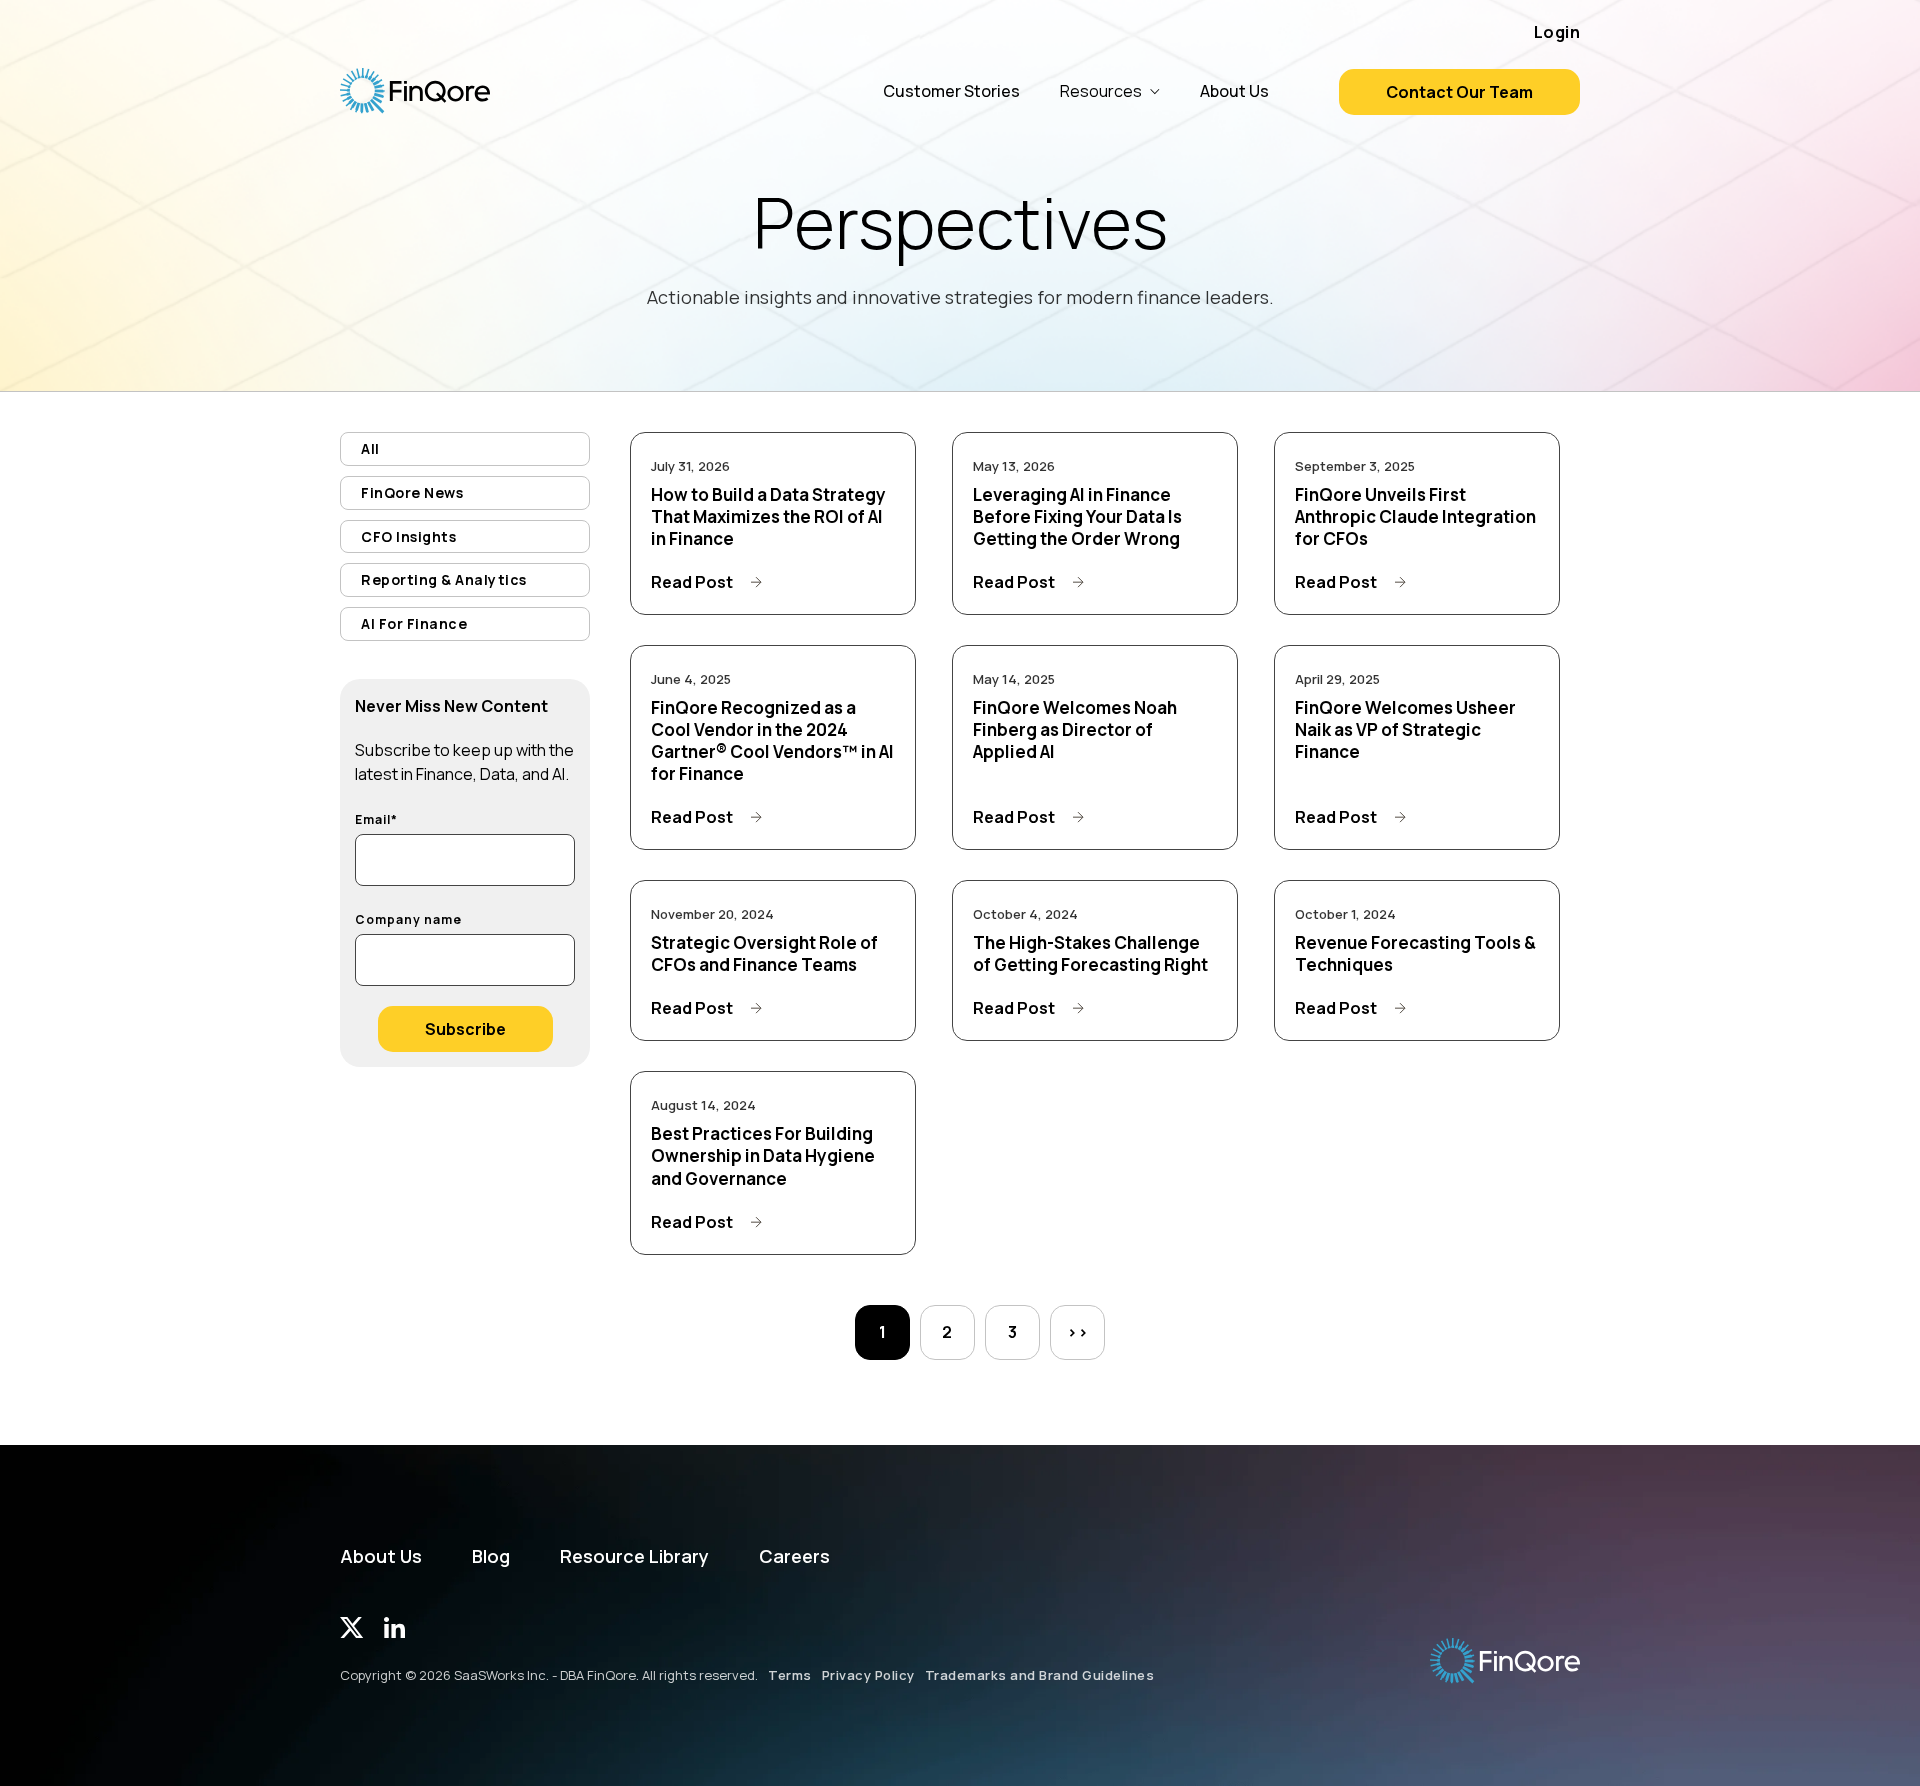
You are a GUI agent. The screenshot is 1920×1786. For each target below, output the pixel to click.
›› (1077, 1332)
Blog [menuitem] (491, 1557)
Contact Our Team (1459, 92)
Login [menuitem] (1557, 32)
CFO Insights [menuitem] (408, 536)
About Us (1234, 91)
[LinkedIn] (394, 1631)
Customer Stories (951, 91)
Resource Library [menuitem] (634, 1557)
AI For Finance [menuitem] (414, 623)
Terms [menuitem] (790, 1675)
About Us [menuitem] (381, 1557)
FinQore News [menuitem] (412, 492)
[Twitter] (352, 1631)
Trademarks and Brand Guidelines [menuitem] (1040, 1675)
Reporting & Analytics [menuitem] (444, 579)
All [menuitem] (370, 448)
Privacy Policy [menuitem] (868, 1675)
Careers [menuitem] (794, 1557)
